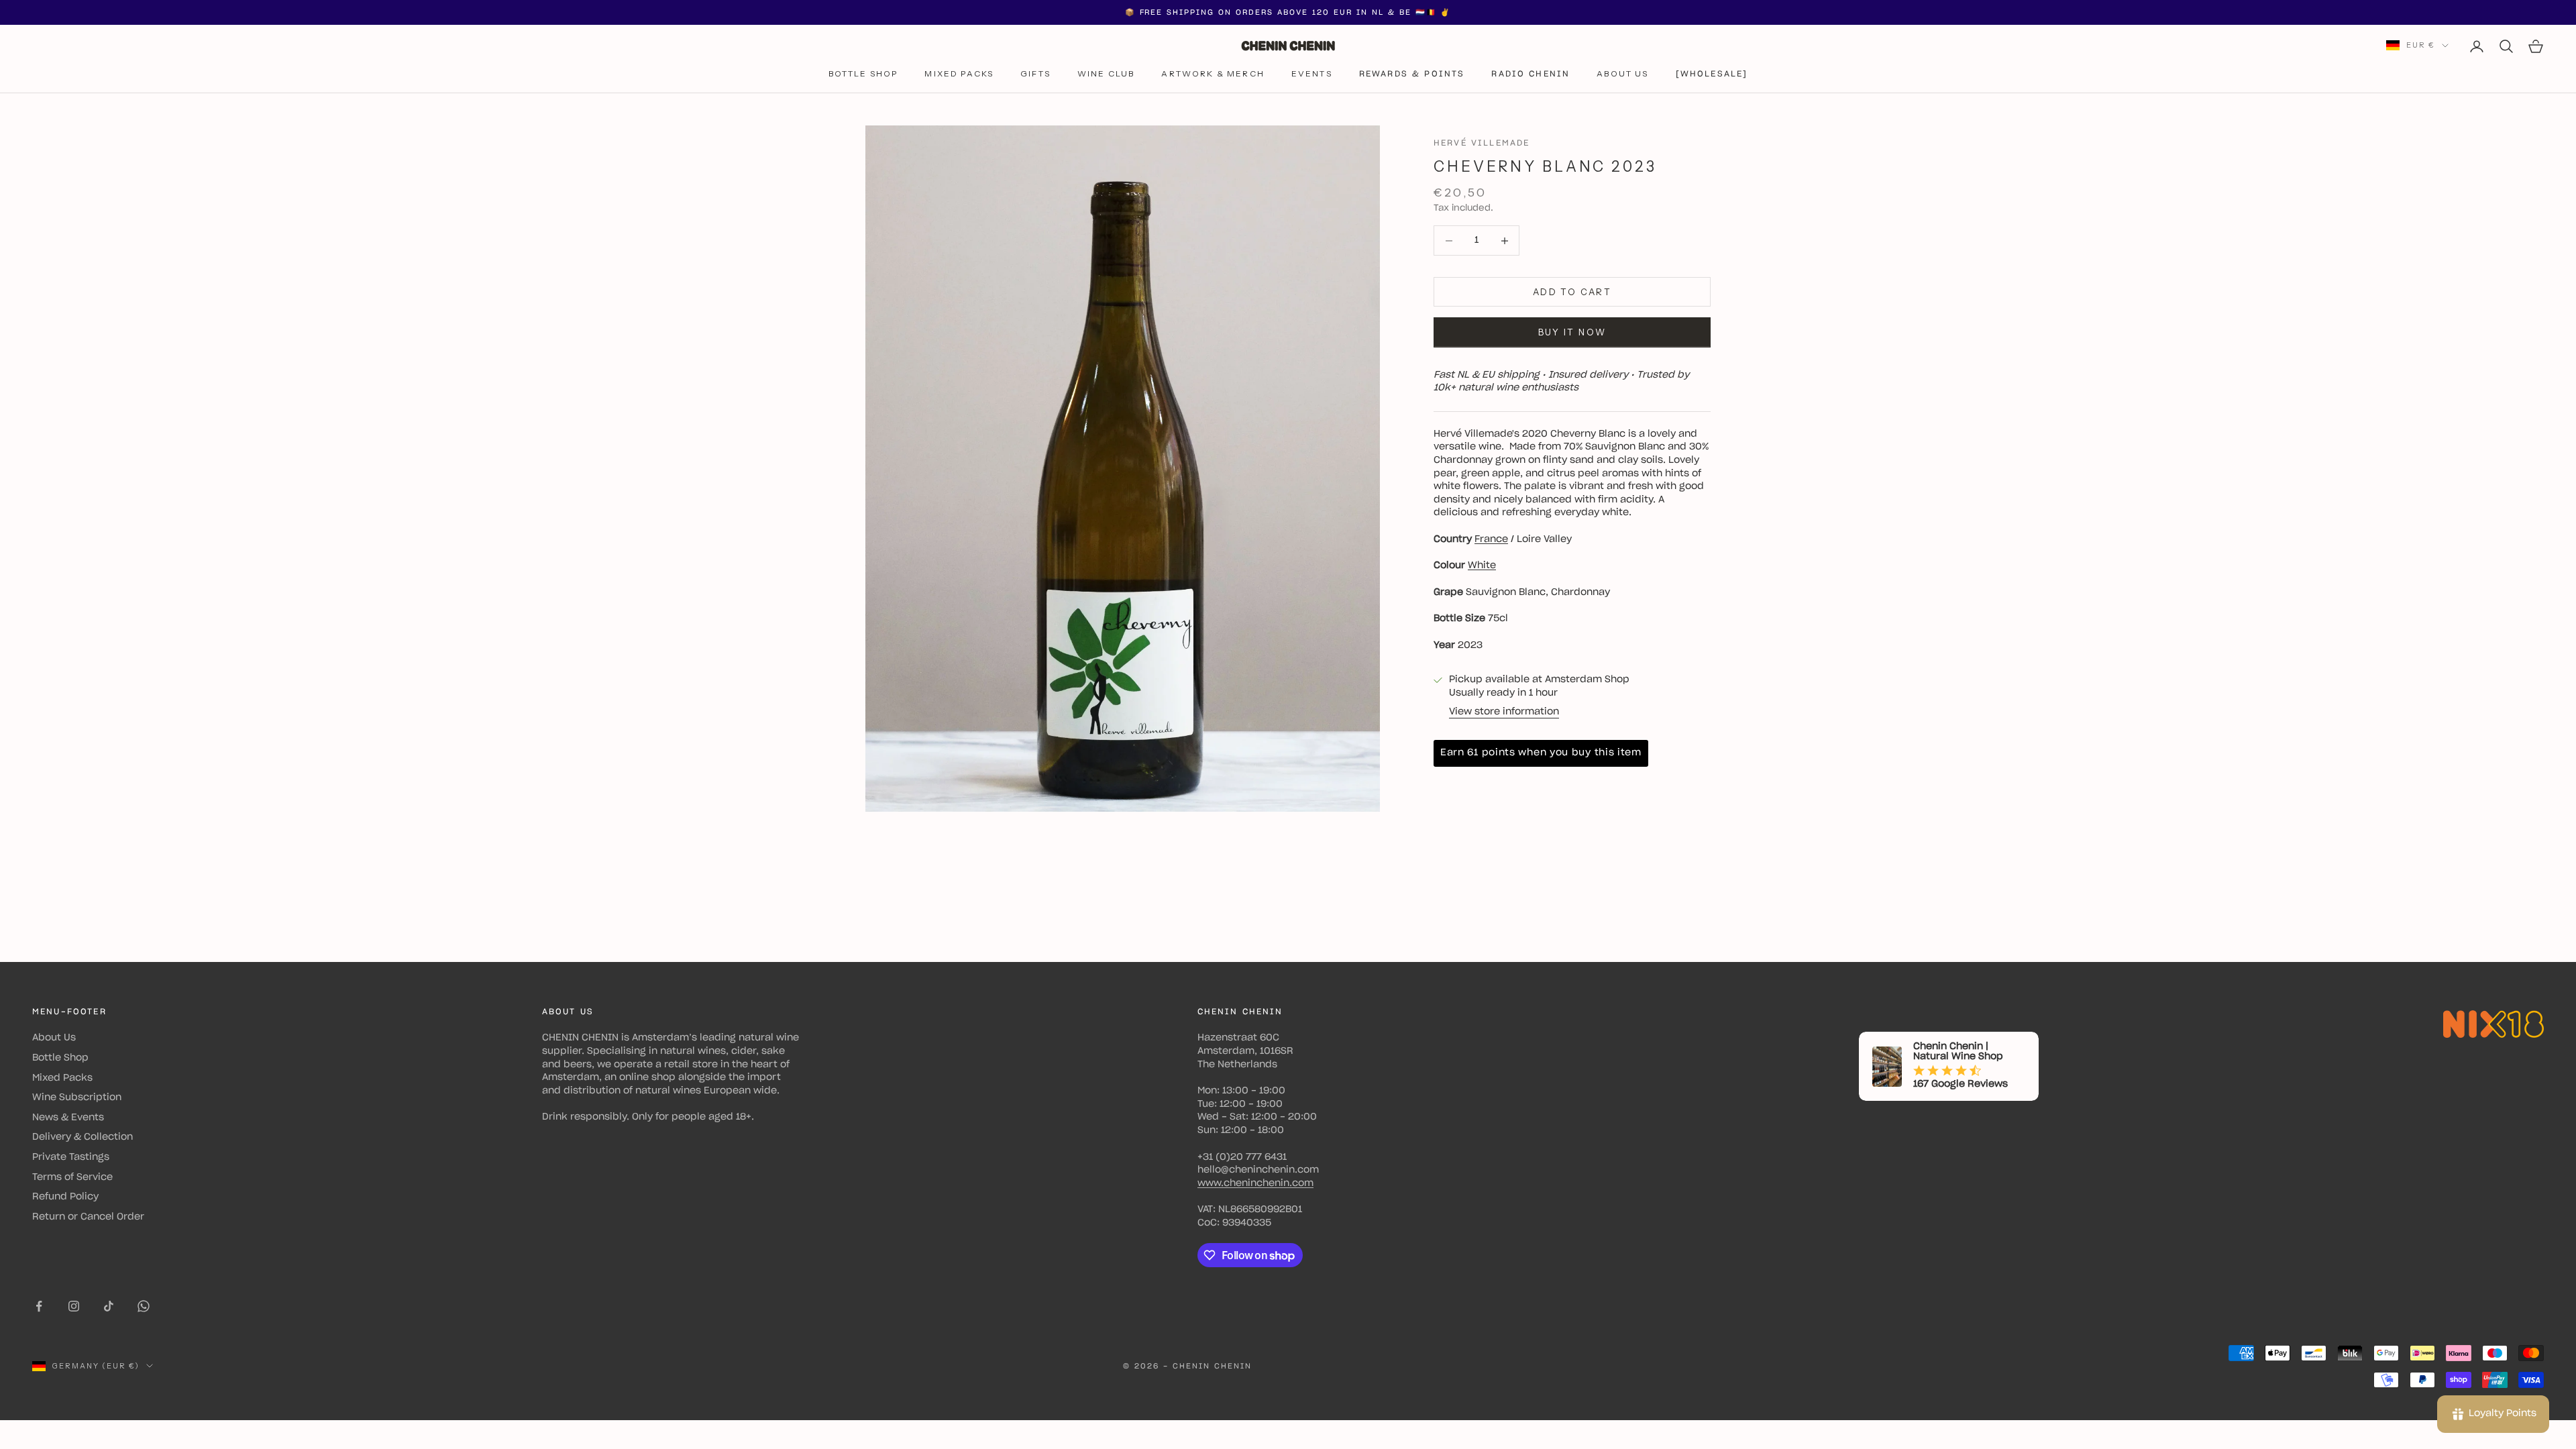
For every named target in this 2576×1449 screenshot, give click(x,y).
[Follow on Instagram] (74, 1306)
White (1482, 566)
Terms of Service (72, 1177)
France (1491, 539)
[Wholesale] (1712, 74)
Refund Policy (65, 1197)
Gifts (1035, 73)
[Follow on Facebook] (39, 1306)
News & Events (68, 1118)
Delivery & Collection (83, 1137)
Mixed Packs (959, 73)
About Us (1622, 73)
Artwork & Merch (1213, 73)
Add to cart (1572, 292)
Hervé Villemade (1482, 143)
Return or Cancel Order (88, 1217)
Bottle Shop (863, 73)
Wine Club (1106, 73)
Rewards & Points (1412, 74)
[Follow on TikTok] (109, 1306)
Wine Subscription (77, 1097)
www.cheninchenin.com (1255, 1183)
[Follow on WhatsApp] (144, 1306)
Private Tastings (71, 1157)
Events (1312, 73)
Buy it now (1572, 332)
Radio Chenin (1531, 74)
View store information (1504, 712)
